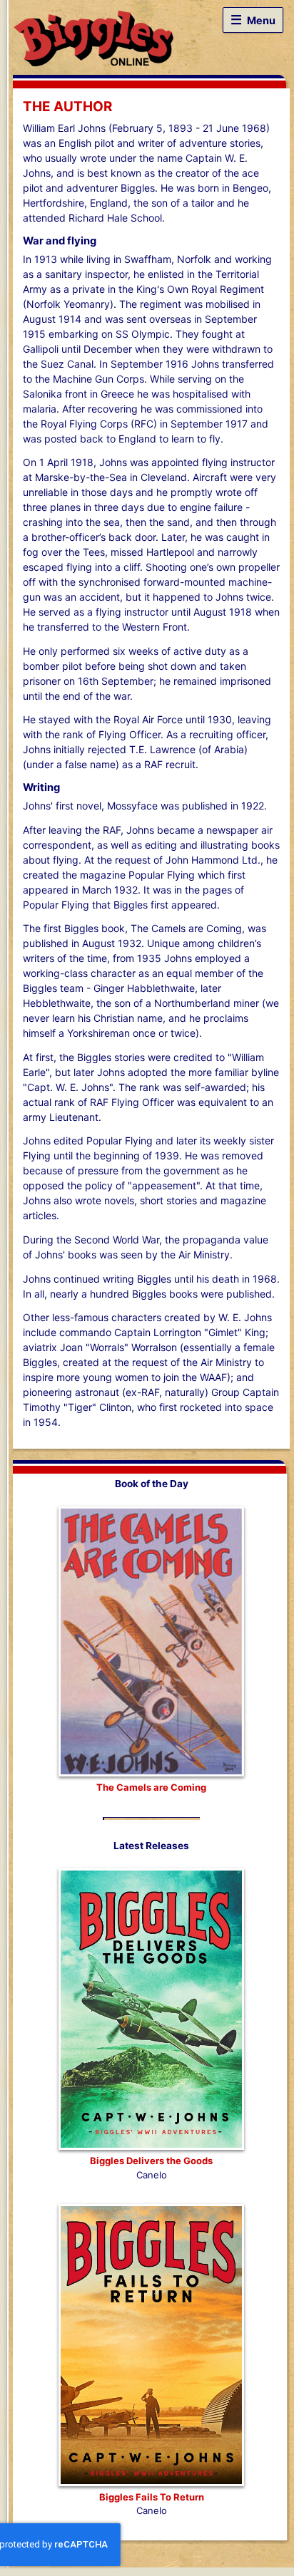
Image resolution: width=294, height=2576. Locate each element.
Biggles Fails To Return (152, 2497)
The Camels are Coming (151, 1787)
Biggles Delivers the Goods (151, 2161)
